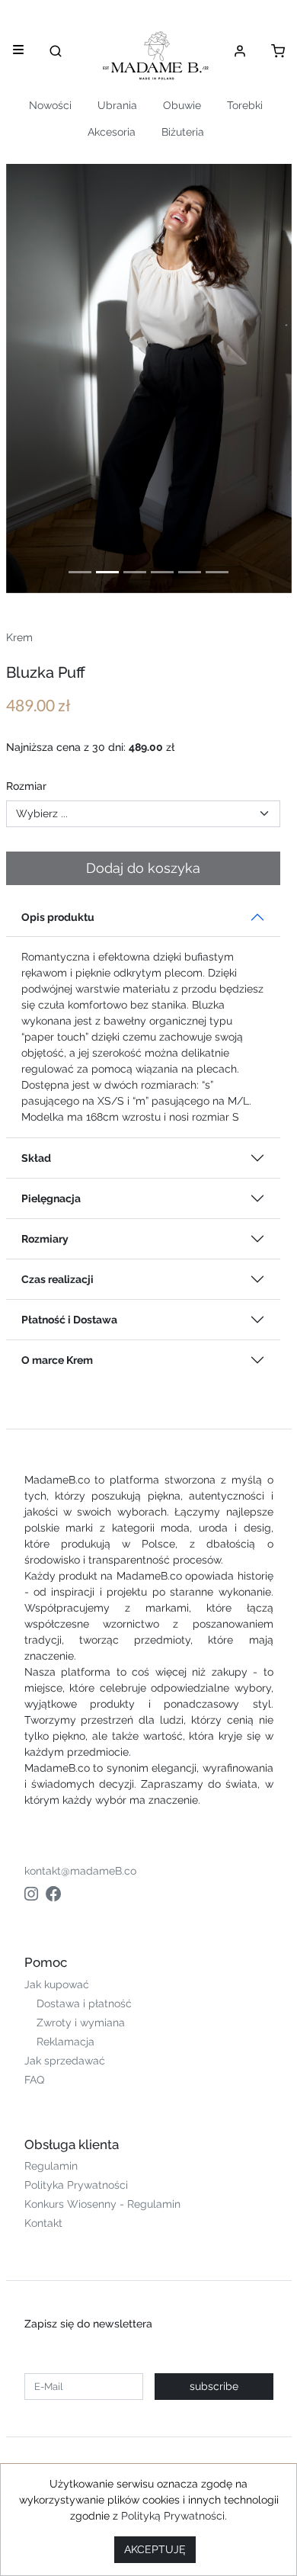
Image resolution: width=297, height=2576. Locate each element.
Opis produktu (58, 917)
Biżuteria (183, 132)
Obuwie (182, 105)
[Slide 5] (190, 572)
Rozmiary (45, 1239)
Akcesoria (112, 132)
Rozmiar (26, 786)
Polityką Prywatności (173, 2516)
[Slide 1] (80, 572)
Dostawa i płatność (84, 2003)
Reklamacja (65, 2042)
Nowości (50, 105)
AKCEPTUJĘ (155, 2549)
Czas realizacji (57, 1279)
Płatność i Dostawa (69, 1320)
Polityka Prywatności (76, 2185)
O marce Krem (57, 1360)
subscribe (214, 2386)
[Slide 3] (135, 572)
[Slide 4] (162, 572)
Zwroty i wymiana (81, 2023)
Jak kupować (57, 1984)
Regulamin (51, 2166)
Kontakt (43, 2223)
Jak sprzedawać (65, 2061)
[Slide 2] (107, 572)
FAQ (34, 2080)
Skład (36, 1158)
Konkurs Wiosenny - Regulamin (102, 2204)
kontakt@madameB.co (80, 1871)
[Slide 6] (217, 572)
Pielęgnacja (51, 1198)
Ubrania (117, 105)
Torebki (245, 105)
